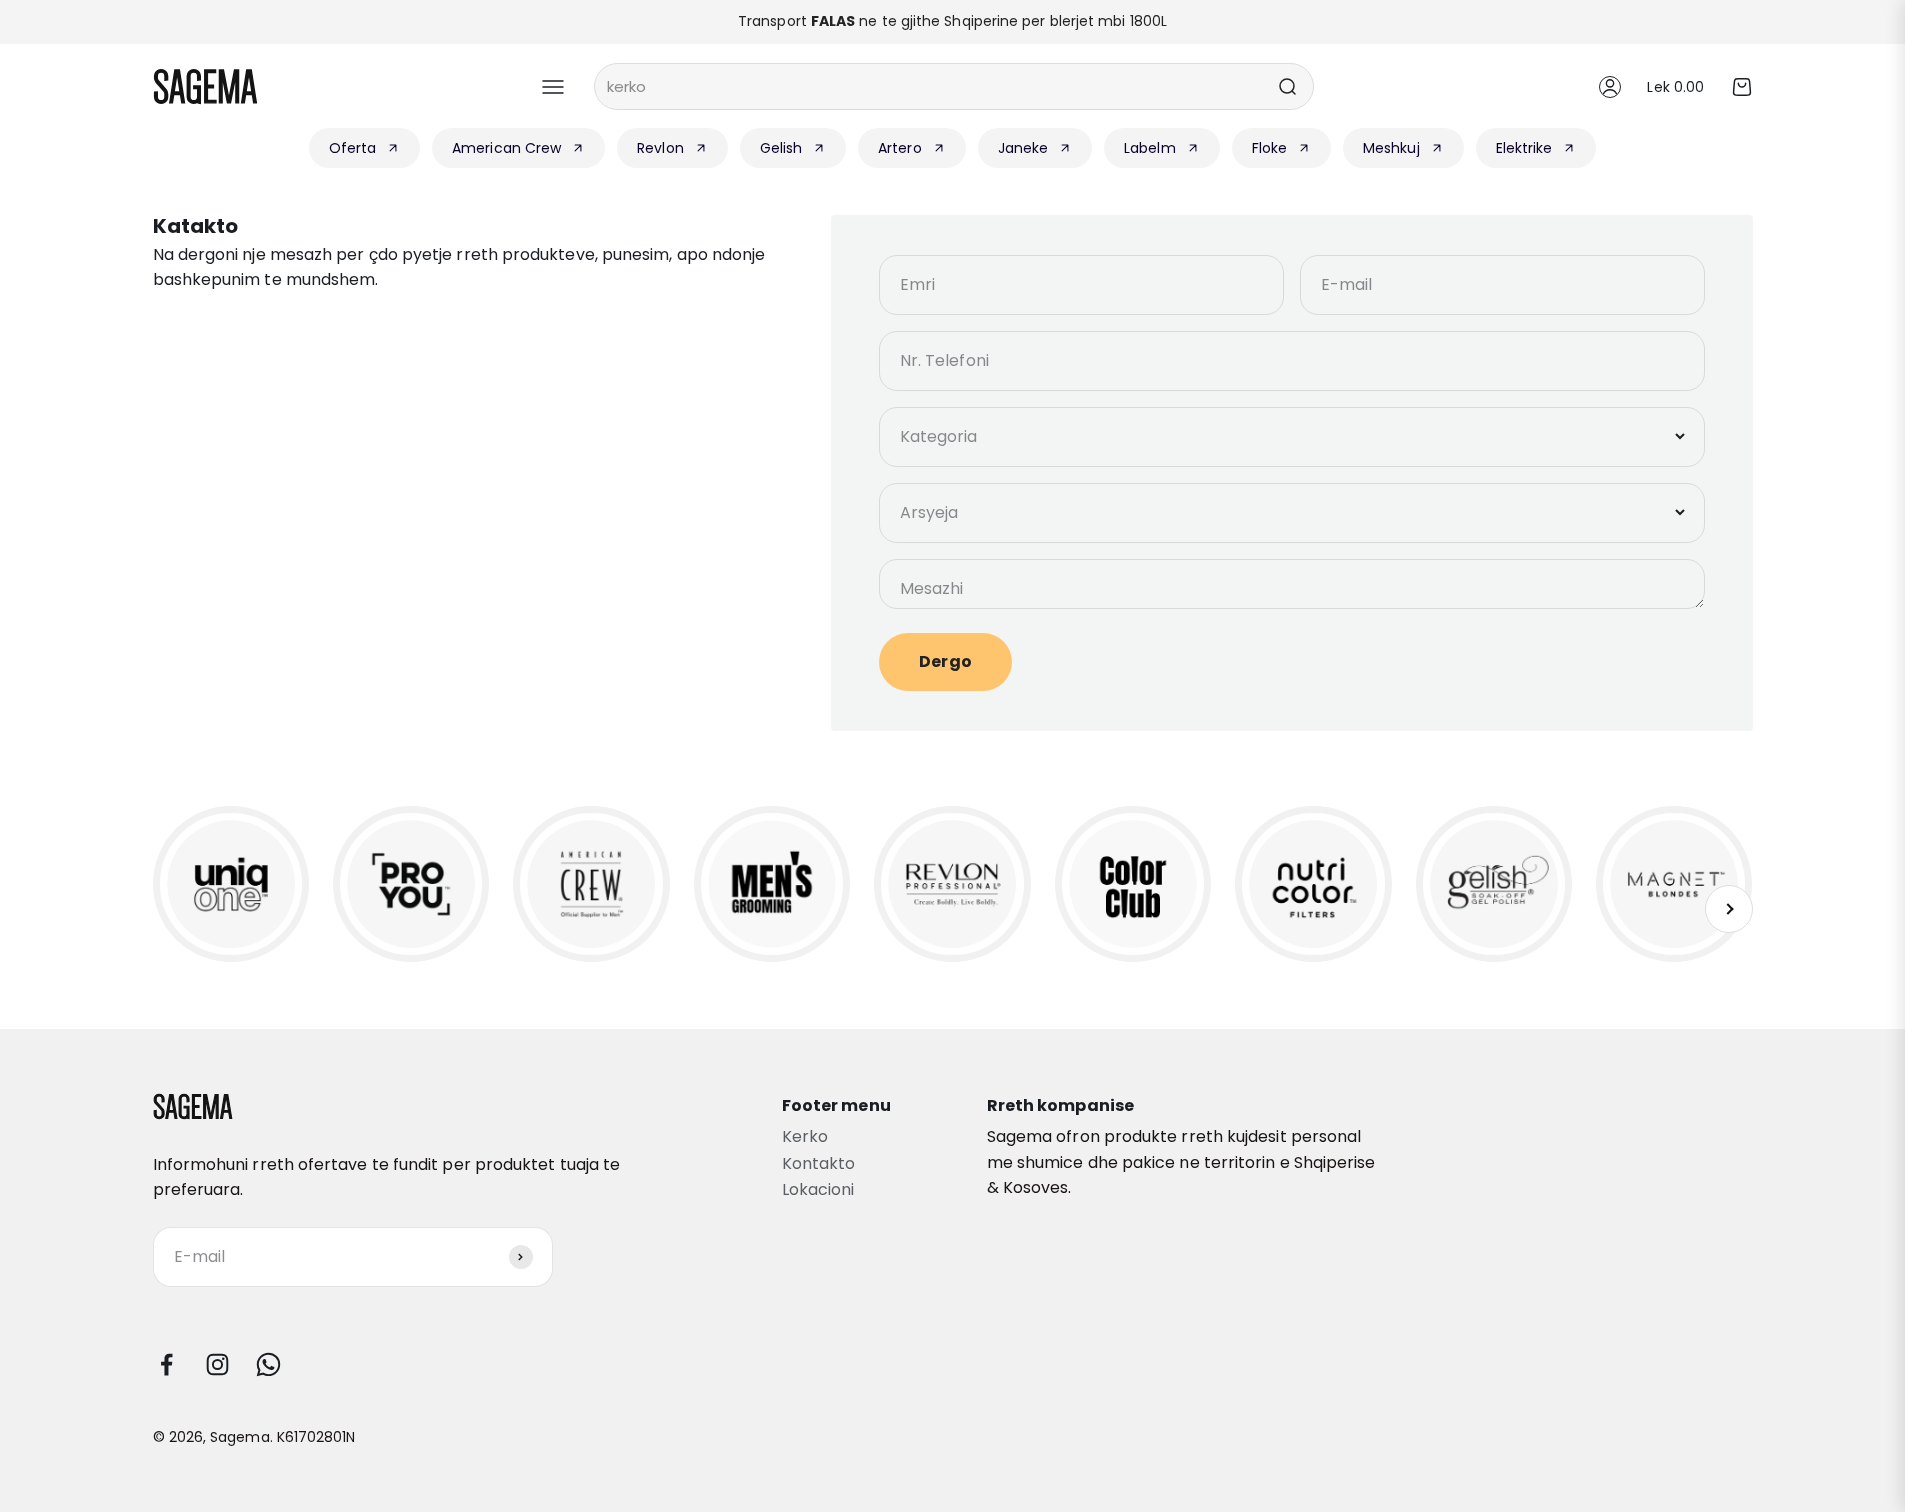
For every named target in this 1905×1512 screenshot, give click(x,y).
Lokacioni (818, 1189)
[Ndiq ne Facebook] (166, 1364)
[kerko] (1287, 86)
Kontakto (819, 1163)
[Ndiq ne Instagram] (217, 1364)
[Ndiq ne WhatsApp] (268, 1364)
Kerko (805, 1136)
